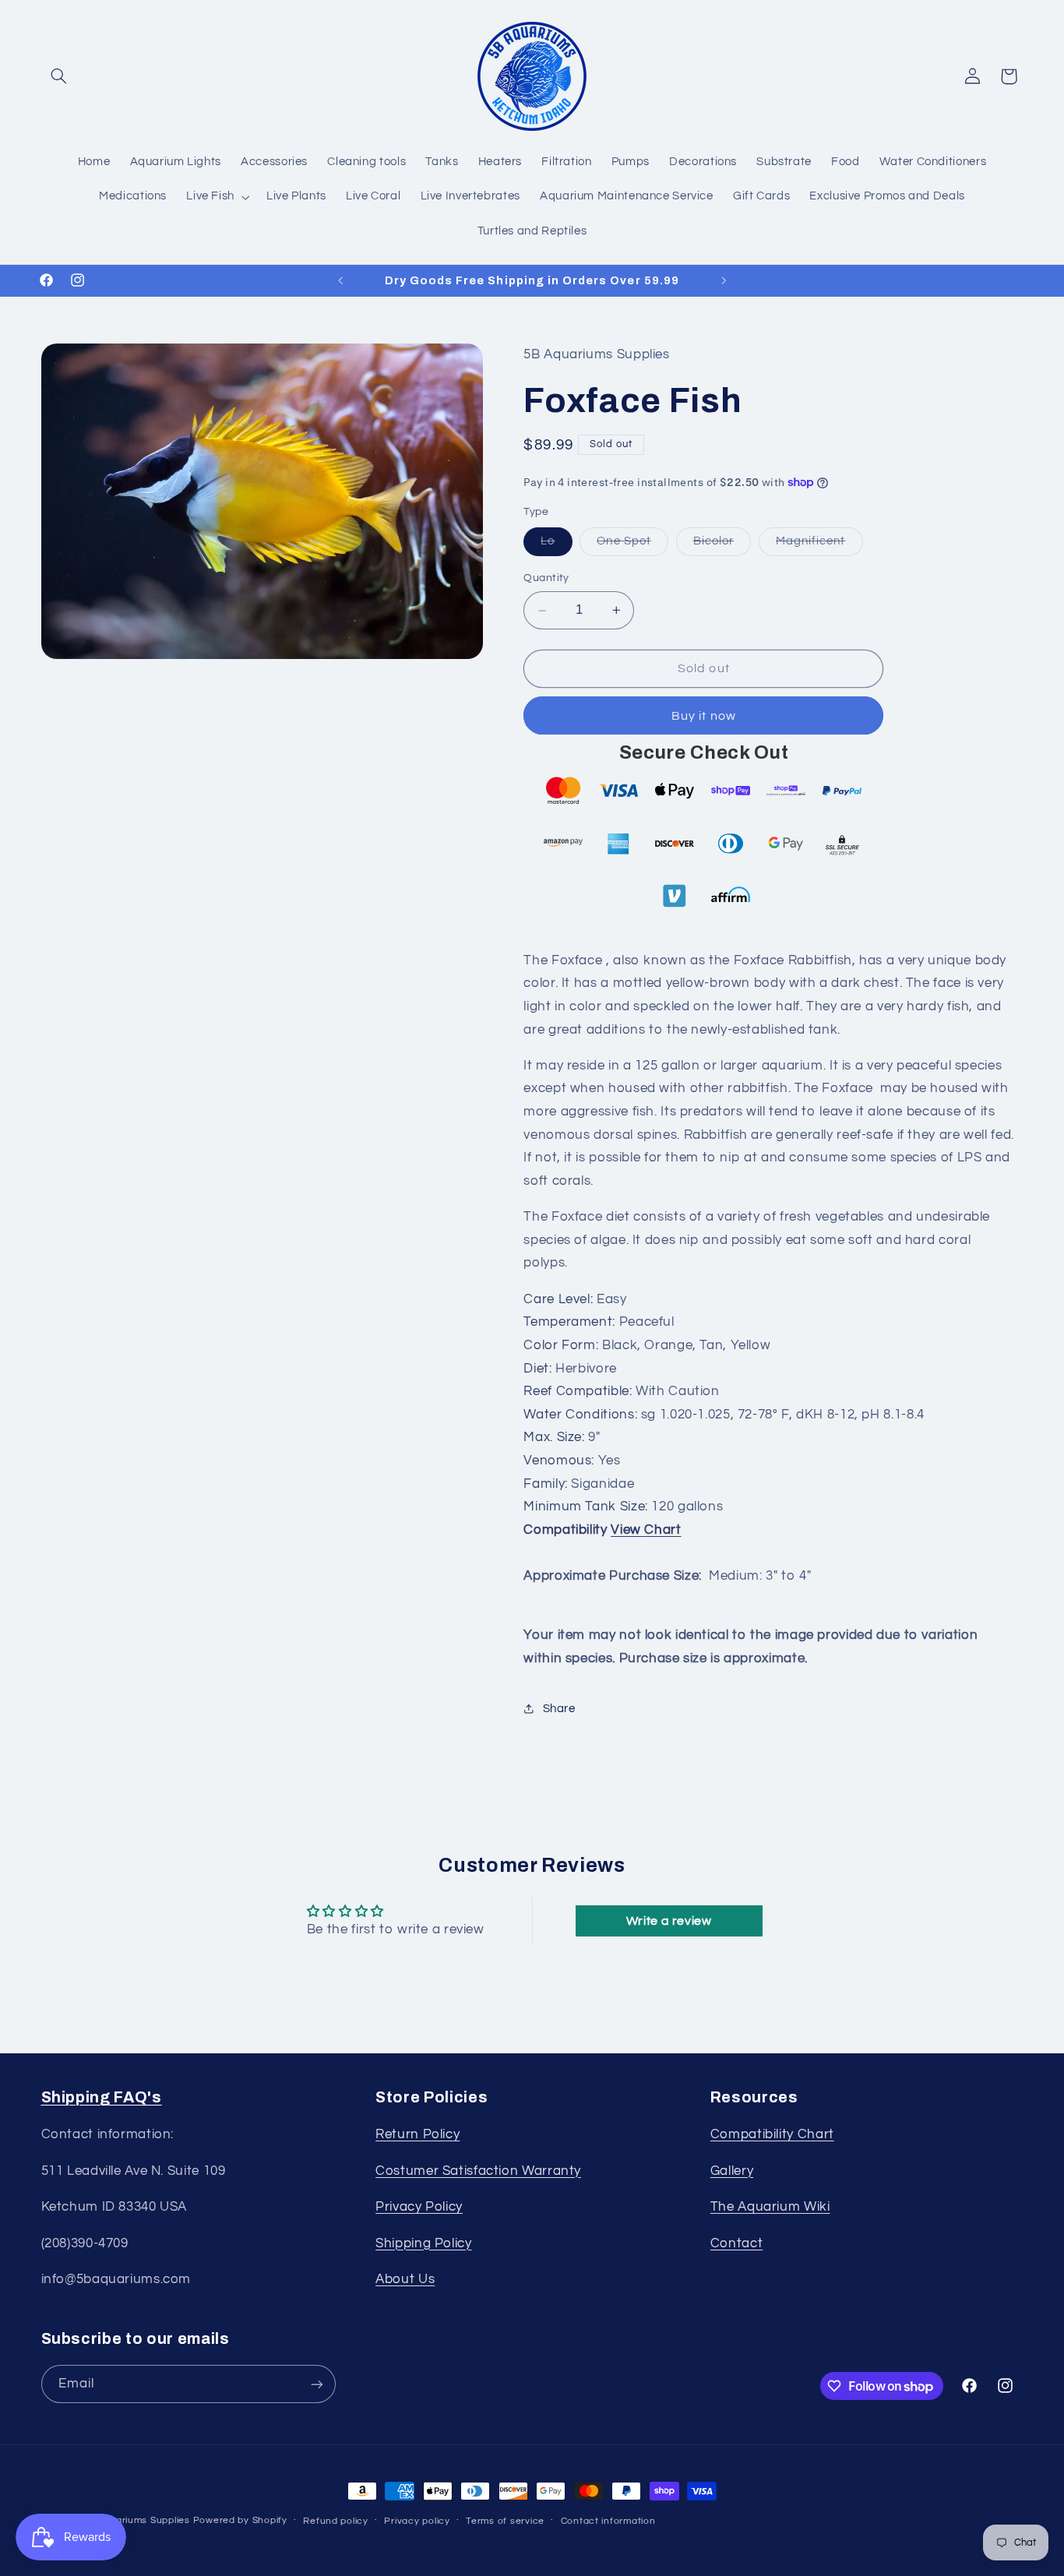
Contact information (608, 2521)
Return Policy (417, 2134)
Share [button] (559, 1709)
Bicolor (722, 546)
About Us (405, 2279)
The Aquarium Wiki (770, 2207)
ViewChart (646, 1530)
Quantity (546, 579)
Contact (736, 2243)
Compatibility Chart (772, 2134)
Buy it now (704, 716)
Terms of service (505, 2521)
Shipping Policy (423, 2243)
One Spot (632, 546)
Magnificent (819, 546)
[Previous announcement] (340, 280)
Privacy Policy (419, 2207)
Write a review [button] (669, 1921)
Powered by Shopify (240, 2520)
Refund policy (336, 2521)
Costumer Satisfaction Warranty (478, 2171)
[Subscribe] (316, 2384)
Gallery (732, 2171)
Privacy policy (417, 2521)
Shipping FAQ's (102, 2097)
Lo (556, 546)
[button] (59, 76)
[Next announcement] (724, 280)
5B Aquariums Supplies (135, 2520)
